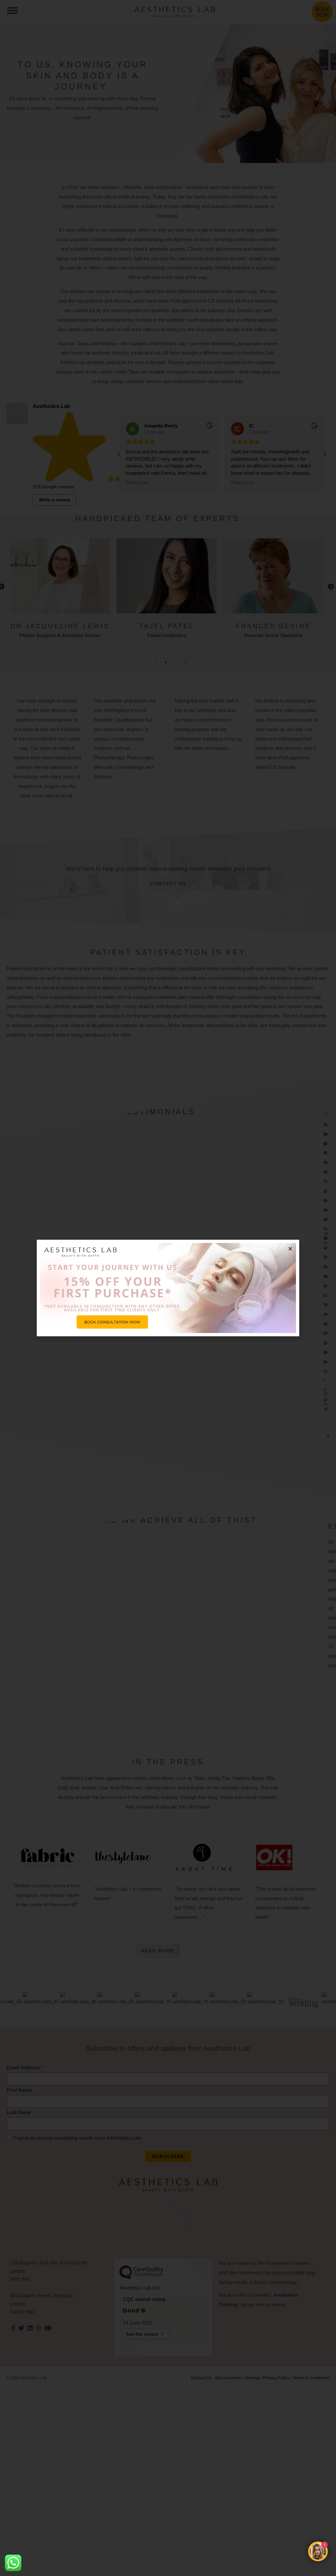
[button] (290, 1249)
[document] (168, 1288)
